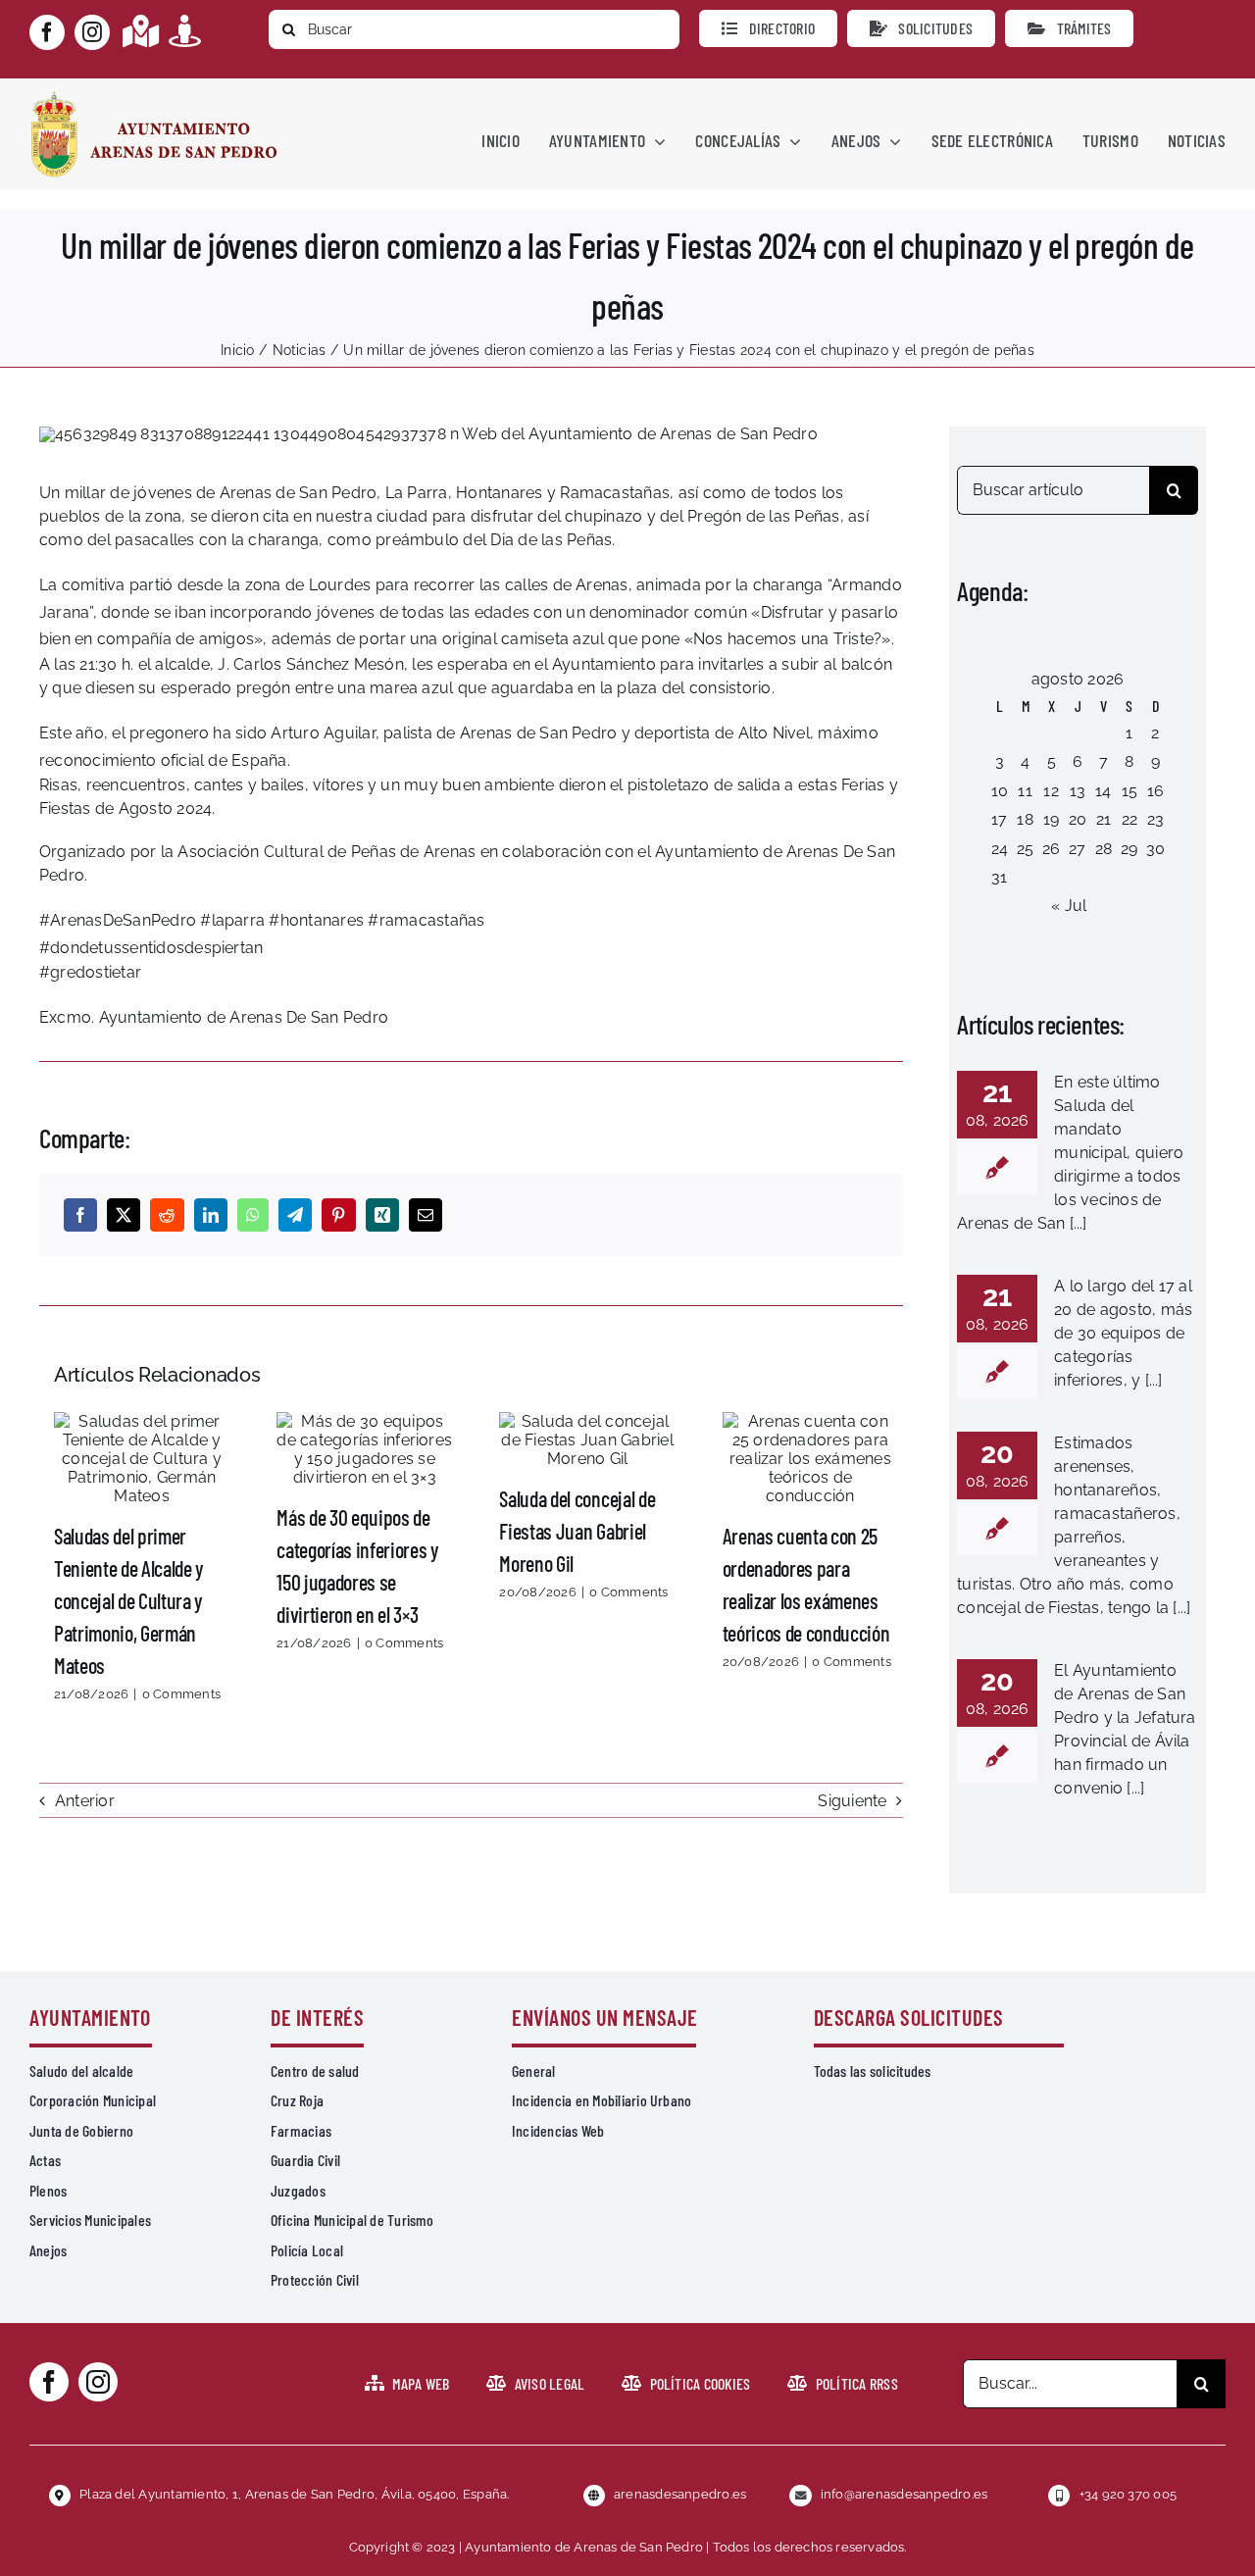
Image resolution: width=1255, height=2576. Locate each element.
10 (1000, 791)
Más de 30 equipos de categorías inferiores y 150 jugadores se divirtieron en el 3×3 (365, 1449)
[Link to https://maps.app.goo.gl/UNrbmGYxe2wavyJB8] (141, 31)
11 (1025, 791)
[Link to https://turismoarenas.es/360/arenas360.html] (185, 31)
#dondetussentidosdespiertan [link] (151, 948)
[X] (124, 1215)
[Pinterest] (338, 1215)
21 (1104, 819)
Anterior (85, 1801)
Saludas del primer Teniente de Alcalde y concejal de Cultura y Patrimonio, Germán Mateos (142, 1459)
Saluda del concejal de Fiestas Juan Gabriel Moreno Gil (587, 1440)
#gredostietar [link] (90, 972)
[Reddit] (167, 1215)
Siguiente (852, 1801)
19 (1051, 819)
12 (1051, 791)
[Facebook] (80, 1215)
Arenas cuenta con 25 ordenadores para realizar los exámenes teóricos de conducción (810, 1459)
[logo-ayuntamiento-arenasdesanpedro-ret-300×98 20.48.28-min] (154, 97)
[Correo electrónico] (426, 1215)
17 (999, 819)
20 (1078, 819)
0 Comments (181, 1694)
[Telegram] (295, 1215)
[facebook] (47, 32)
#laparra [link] (232, 920)
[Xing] (382, 1215)
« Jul (1069, 906)
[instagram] (92, 32)
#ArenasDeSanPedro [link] (118, 920)
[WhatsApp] (253, 1215)
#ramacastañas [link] (426, 920)
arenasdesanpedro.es (680, 2494)
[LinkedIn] (211, 1215)
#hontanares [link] (316, 920)
